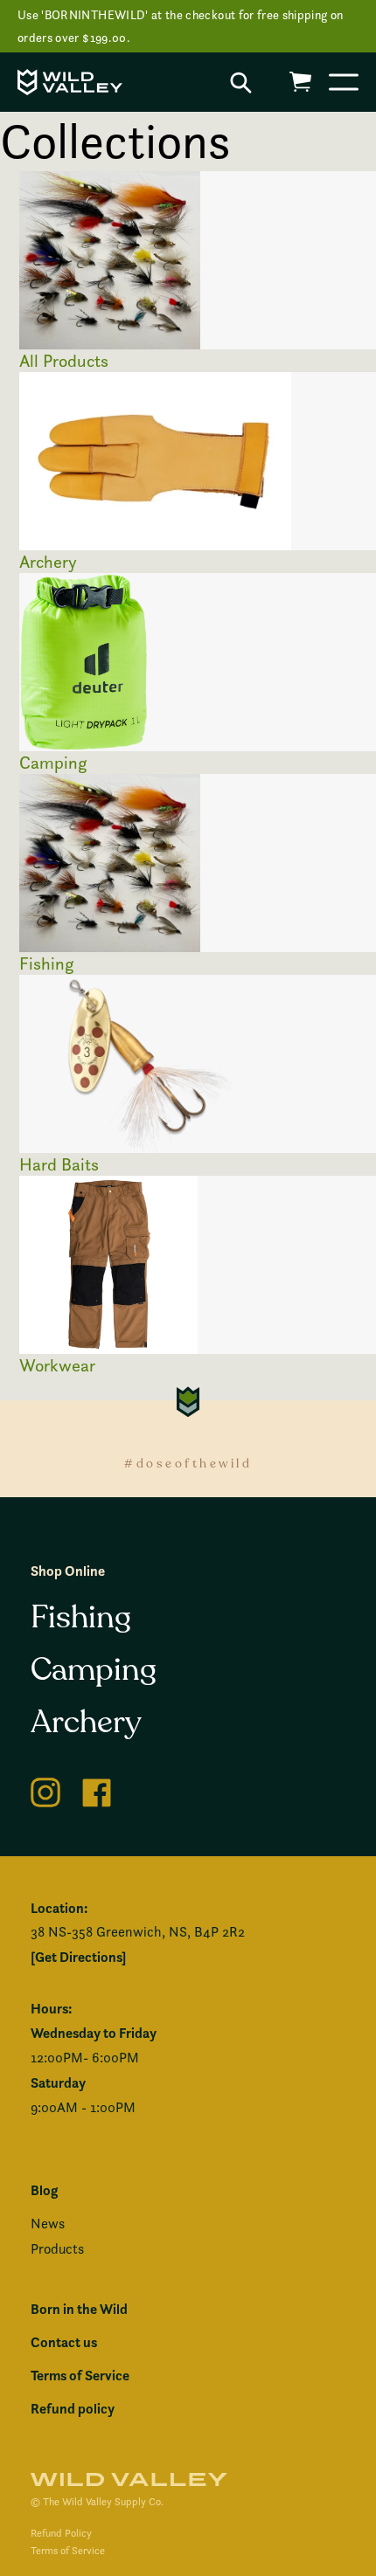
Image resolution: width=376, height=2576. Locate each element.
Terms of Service (80, 2375)
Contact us (64, 2342)
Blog (44, 2190)
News (48, 2224)
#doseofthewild (188, 1464)
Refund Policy (61, 2533)
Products (57, 2249)
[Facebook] (97, 1789)
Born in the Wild (79, 2309)
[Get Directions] (78, 1957)
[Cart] (300, 82)
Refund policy (73, 2408)
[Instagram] (45, 1789)
